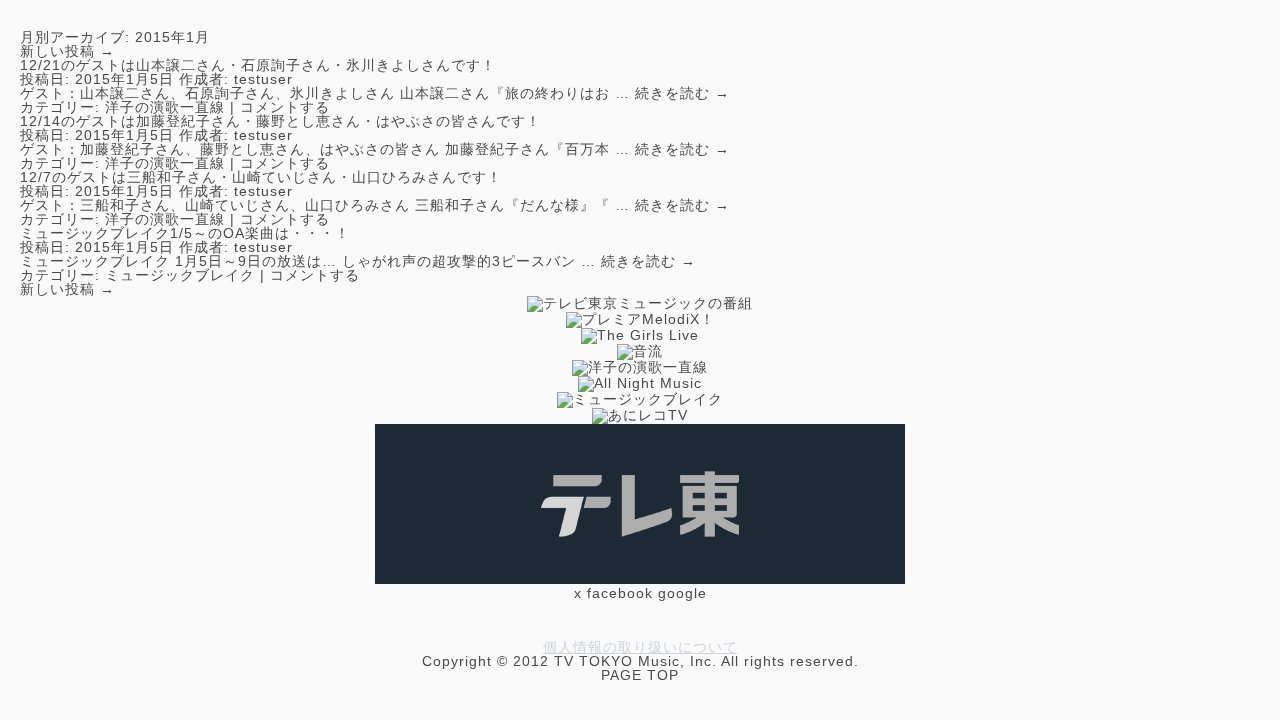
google (682, 593)
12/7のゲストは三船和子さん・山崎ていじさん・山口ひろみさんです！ (261, 177)
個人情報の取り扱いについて (640, 647)
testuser (263, 79)
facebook (620, 593)
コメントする (285, 107)
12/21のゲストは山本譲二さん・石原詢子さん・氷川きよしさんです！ (258, 65)
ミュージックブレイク (180, 275)
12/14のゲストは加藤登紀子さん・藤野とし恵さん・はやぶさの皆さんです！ (280, 121)
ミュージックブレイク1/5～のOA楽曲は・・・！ (185, 233)
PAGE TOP (640, 675)
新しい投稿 (67, 51)
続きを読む (682, 93)
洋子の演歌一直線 (165, 107)
